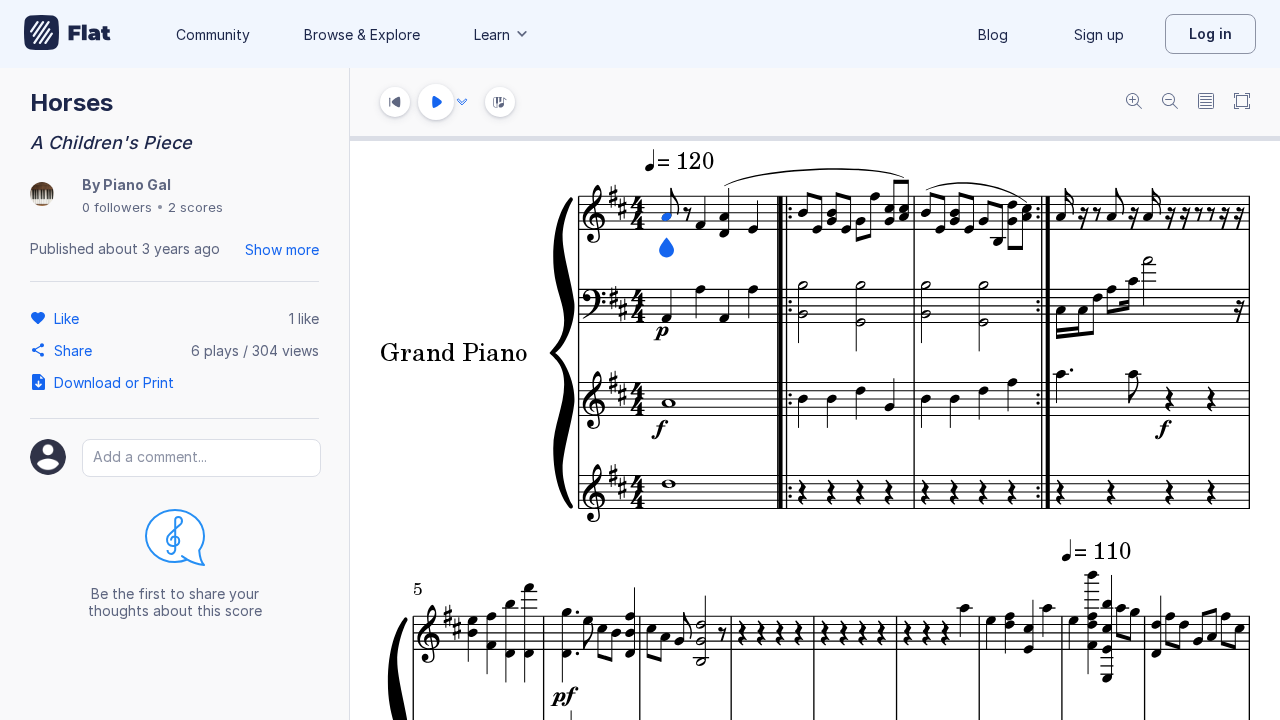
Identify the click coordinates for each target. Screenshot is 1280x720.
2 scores (195, 207)
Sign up (1099, 34)
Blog (993, 34)
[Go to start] (395, 102)
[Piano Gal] (42, 195)
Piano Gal (137, 184)
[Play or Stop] (436, 102)
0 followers (117, 207)
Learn (492, 34)
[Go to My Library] (67, 34)
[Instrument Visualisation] (500, 102)
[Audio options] (462, 102)
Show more (282, 249)
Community (213, 34)
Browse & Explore (362, 34)
